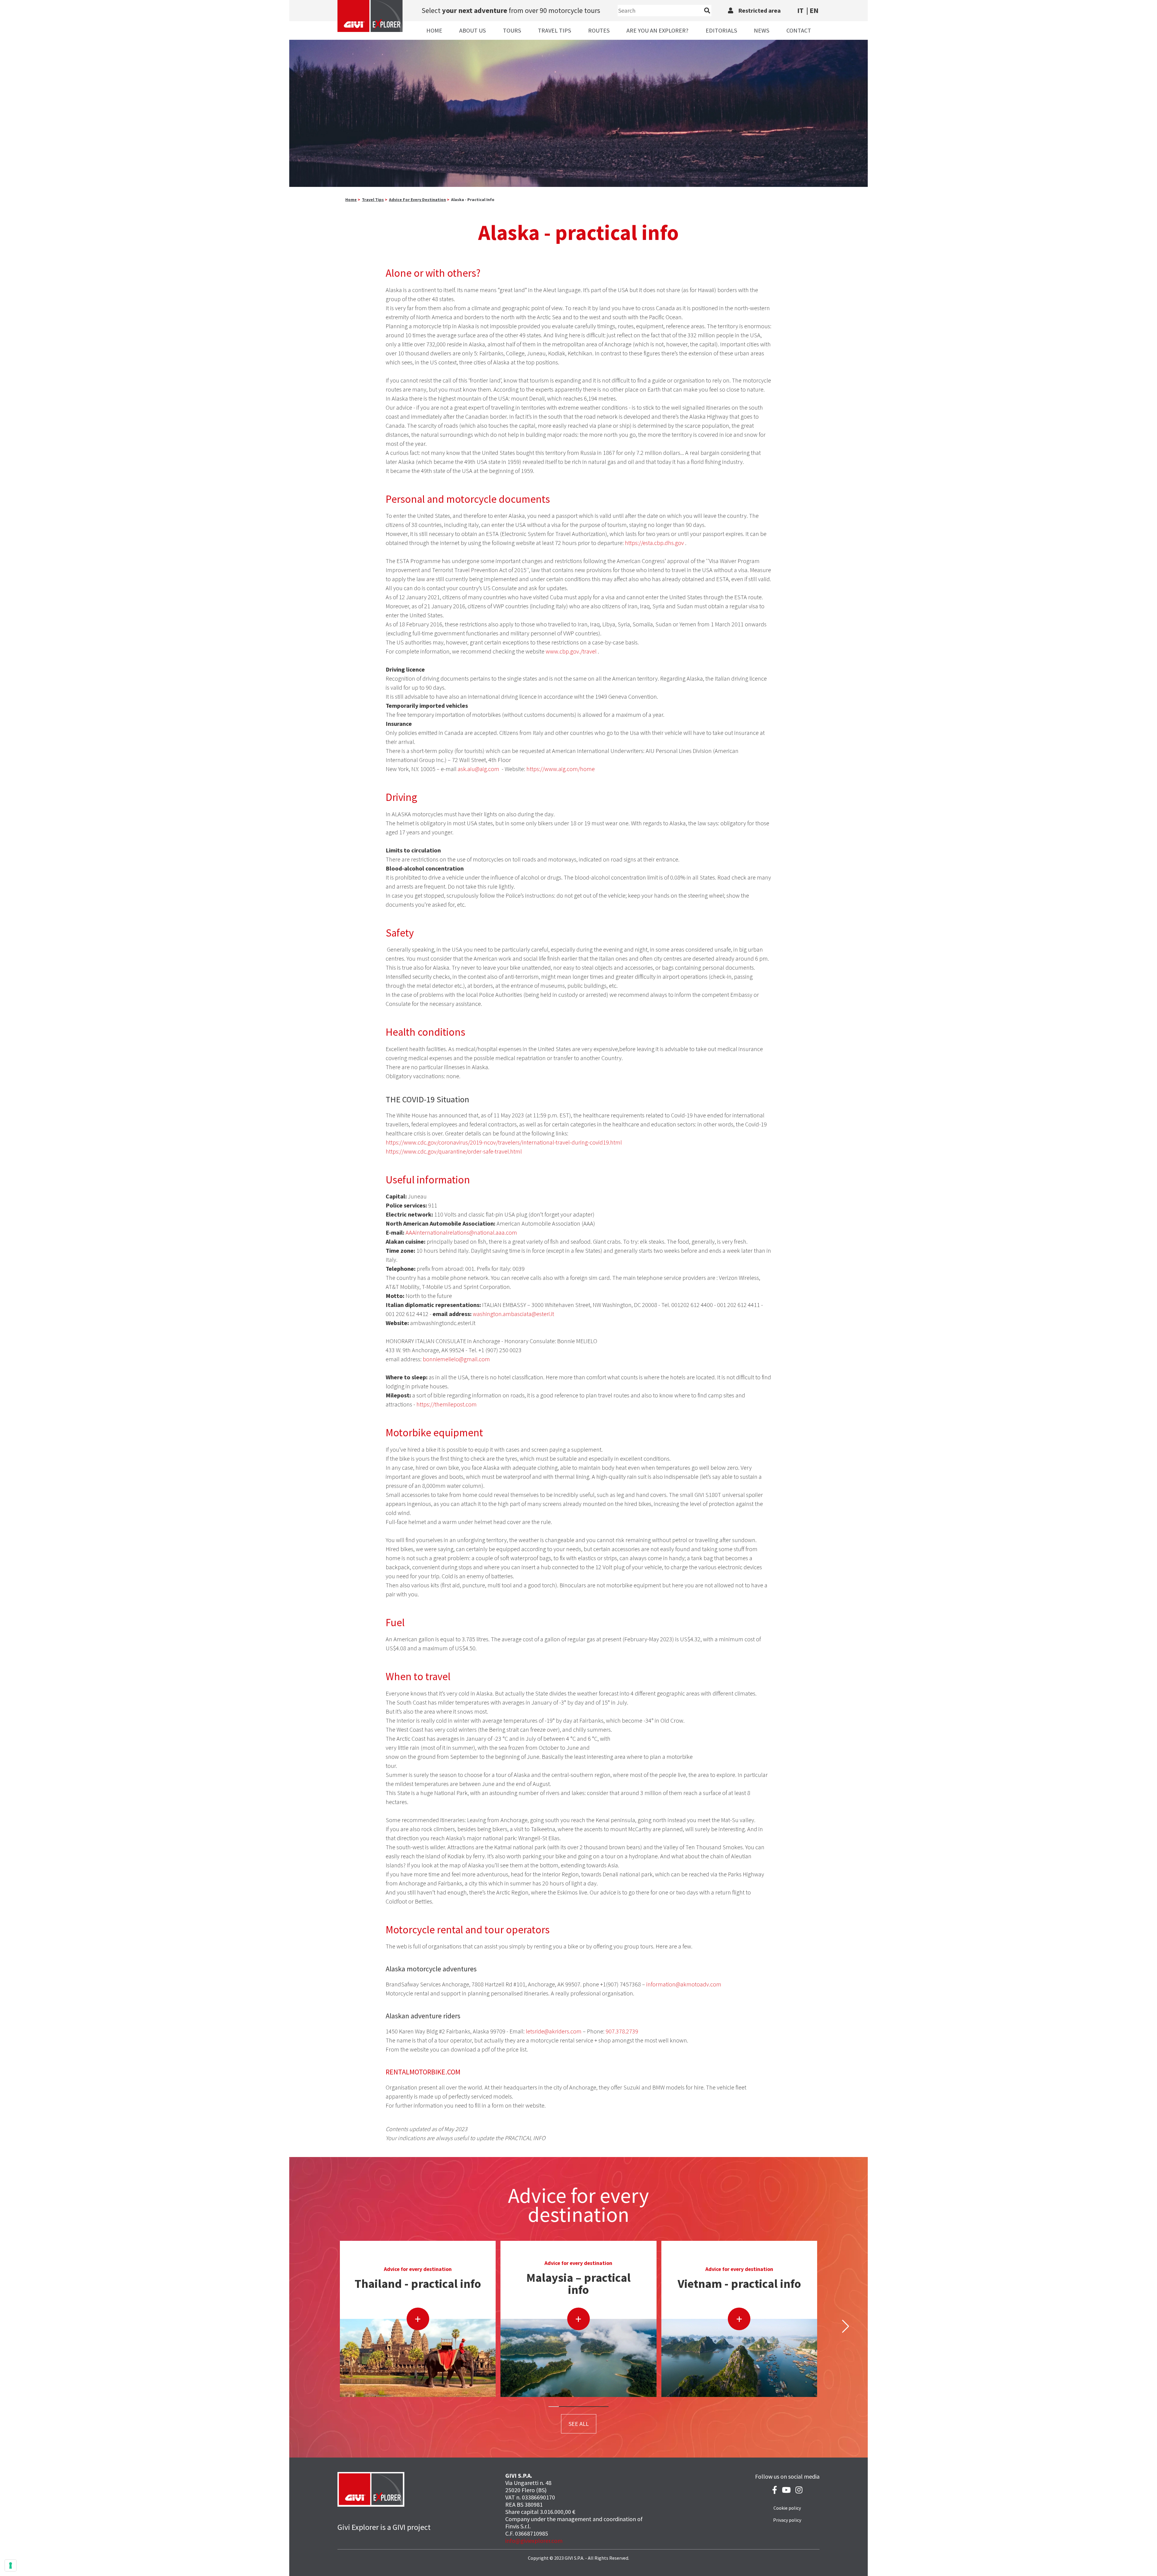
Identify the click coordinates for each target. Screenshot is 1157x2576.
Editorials (721, 30)
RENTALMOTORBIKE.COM (423, 2072)
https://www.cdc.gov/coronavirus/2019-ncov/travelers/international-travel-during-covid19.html (504, 1142)
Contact (799, 30)
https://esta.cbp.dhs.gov (654, 543)
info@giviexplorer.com (534, 2541)
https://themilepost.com (447, 1404)
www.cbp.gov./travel (571, 651)
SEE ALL (579, 2424)
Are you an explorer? (657, 30)
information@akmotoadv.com (684, 1984)
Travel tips (554, 30)
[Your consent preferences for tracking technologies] (11, 2565)
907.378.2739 (622, 2031)
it (800, 10)
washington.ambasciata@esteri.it (513, 1314)
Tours (512, 30)
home (351, 200)
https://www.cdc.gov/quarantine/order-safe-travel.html (454, 1151)
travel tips (373, 200)
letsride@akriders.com (554, 2031)
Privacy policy (787, 2520)
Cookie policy (787, 2508)
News (762, 30)
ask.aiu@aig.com (478, 769)
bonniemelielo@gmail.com (456, 1359)
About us (472, 30)
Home (434, 30)
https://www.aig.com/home (561, 769)
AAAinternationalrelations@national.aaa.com (461, 1232)
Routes (599, 30)
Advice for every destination (417, 200)
